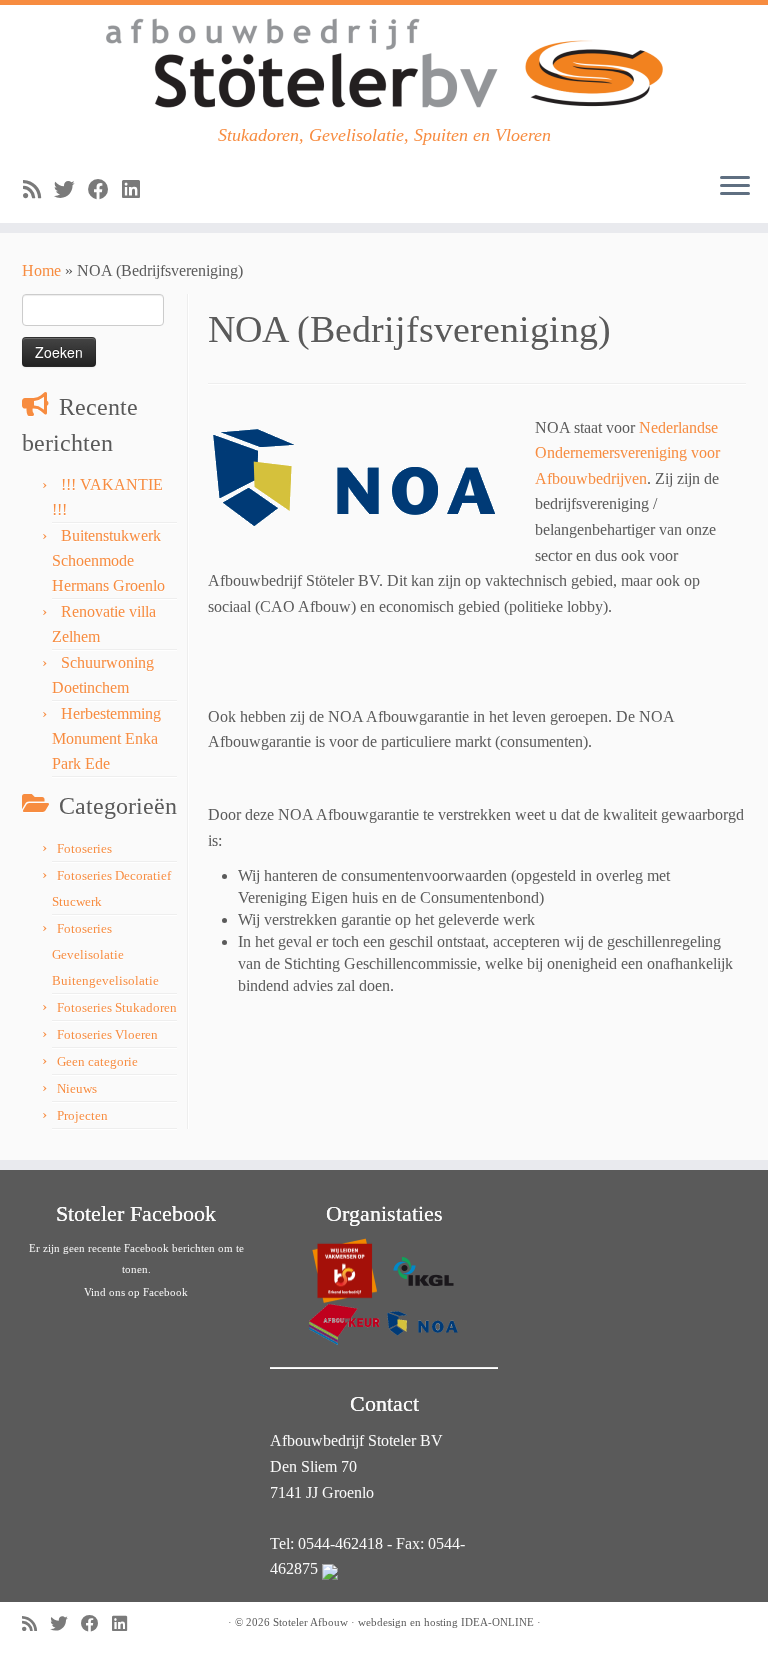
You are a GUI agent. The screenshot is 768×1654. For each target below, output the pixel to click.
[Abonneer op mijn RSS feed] (38, 189)
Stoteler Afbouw (310, 1622)
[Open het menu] (735, 187)
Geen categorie (97, 1061)
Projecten (82, 1115)
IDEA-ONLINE (497, 1622)
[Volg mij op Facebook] (105, 189)
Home (41, 270)
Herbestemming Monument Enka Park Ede (106, 738)
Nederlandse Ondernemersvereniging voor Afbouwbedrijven (627, 453)
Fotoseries (84, 848)
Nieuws (77, 1088)
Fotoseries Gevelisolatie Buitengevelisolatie (105, 954)
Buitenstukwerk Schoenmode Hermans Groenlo (108, 560)
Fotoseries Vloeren (107, 1034)
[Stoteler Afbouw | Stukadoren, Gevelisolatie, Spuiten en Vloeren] (384, 65)
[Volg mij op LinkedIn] (137, 189)
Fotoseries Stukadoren (117, 1007)
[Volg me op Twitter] (71, 189)
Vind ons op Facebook (136, 1292)
